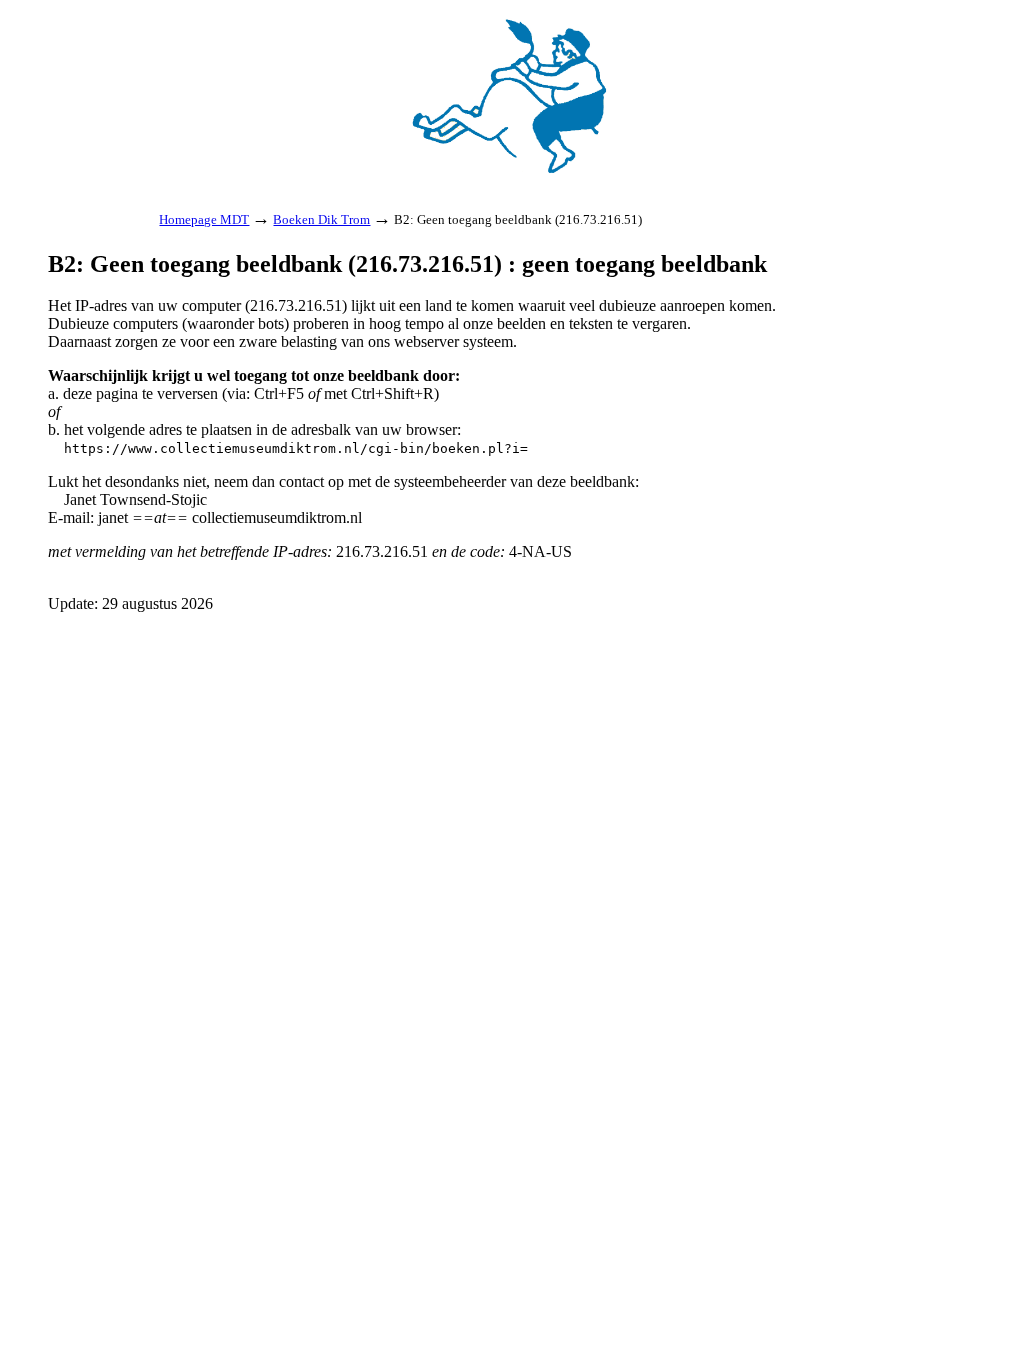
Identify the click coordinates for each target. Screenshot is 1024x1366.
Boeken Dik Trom (321, 219)
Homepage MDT (204, 219)
